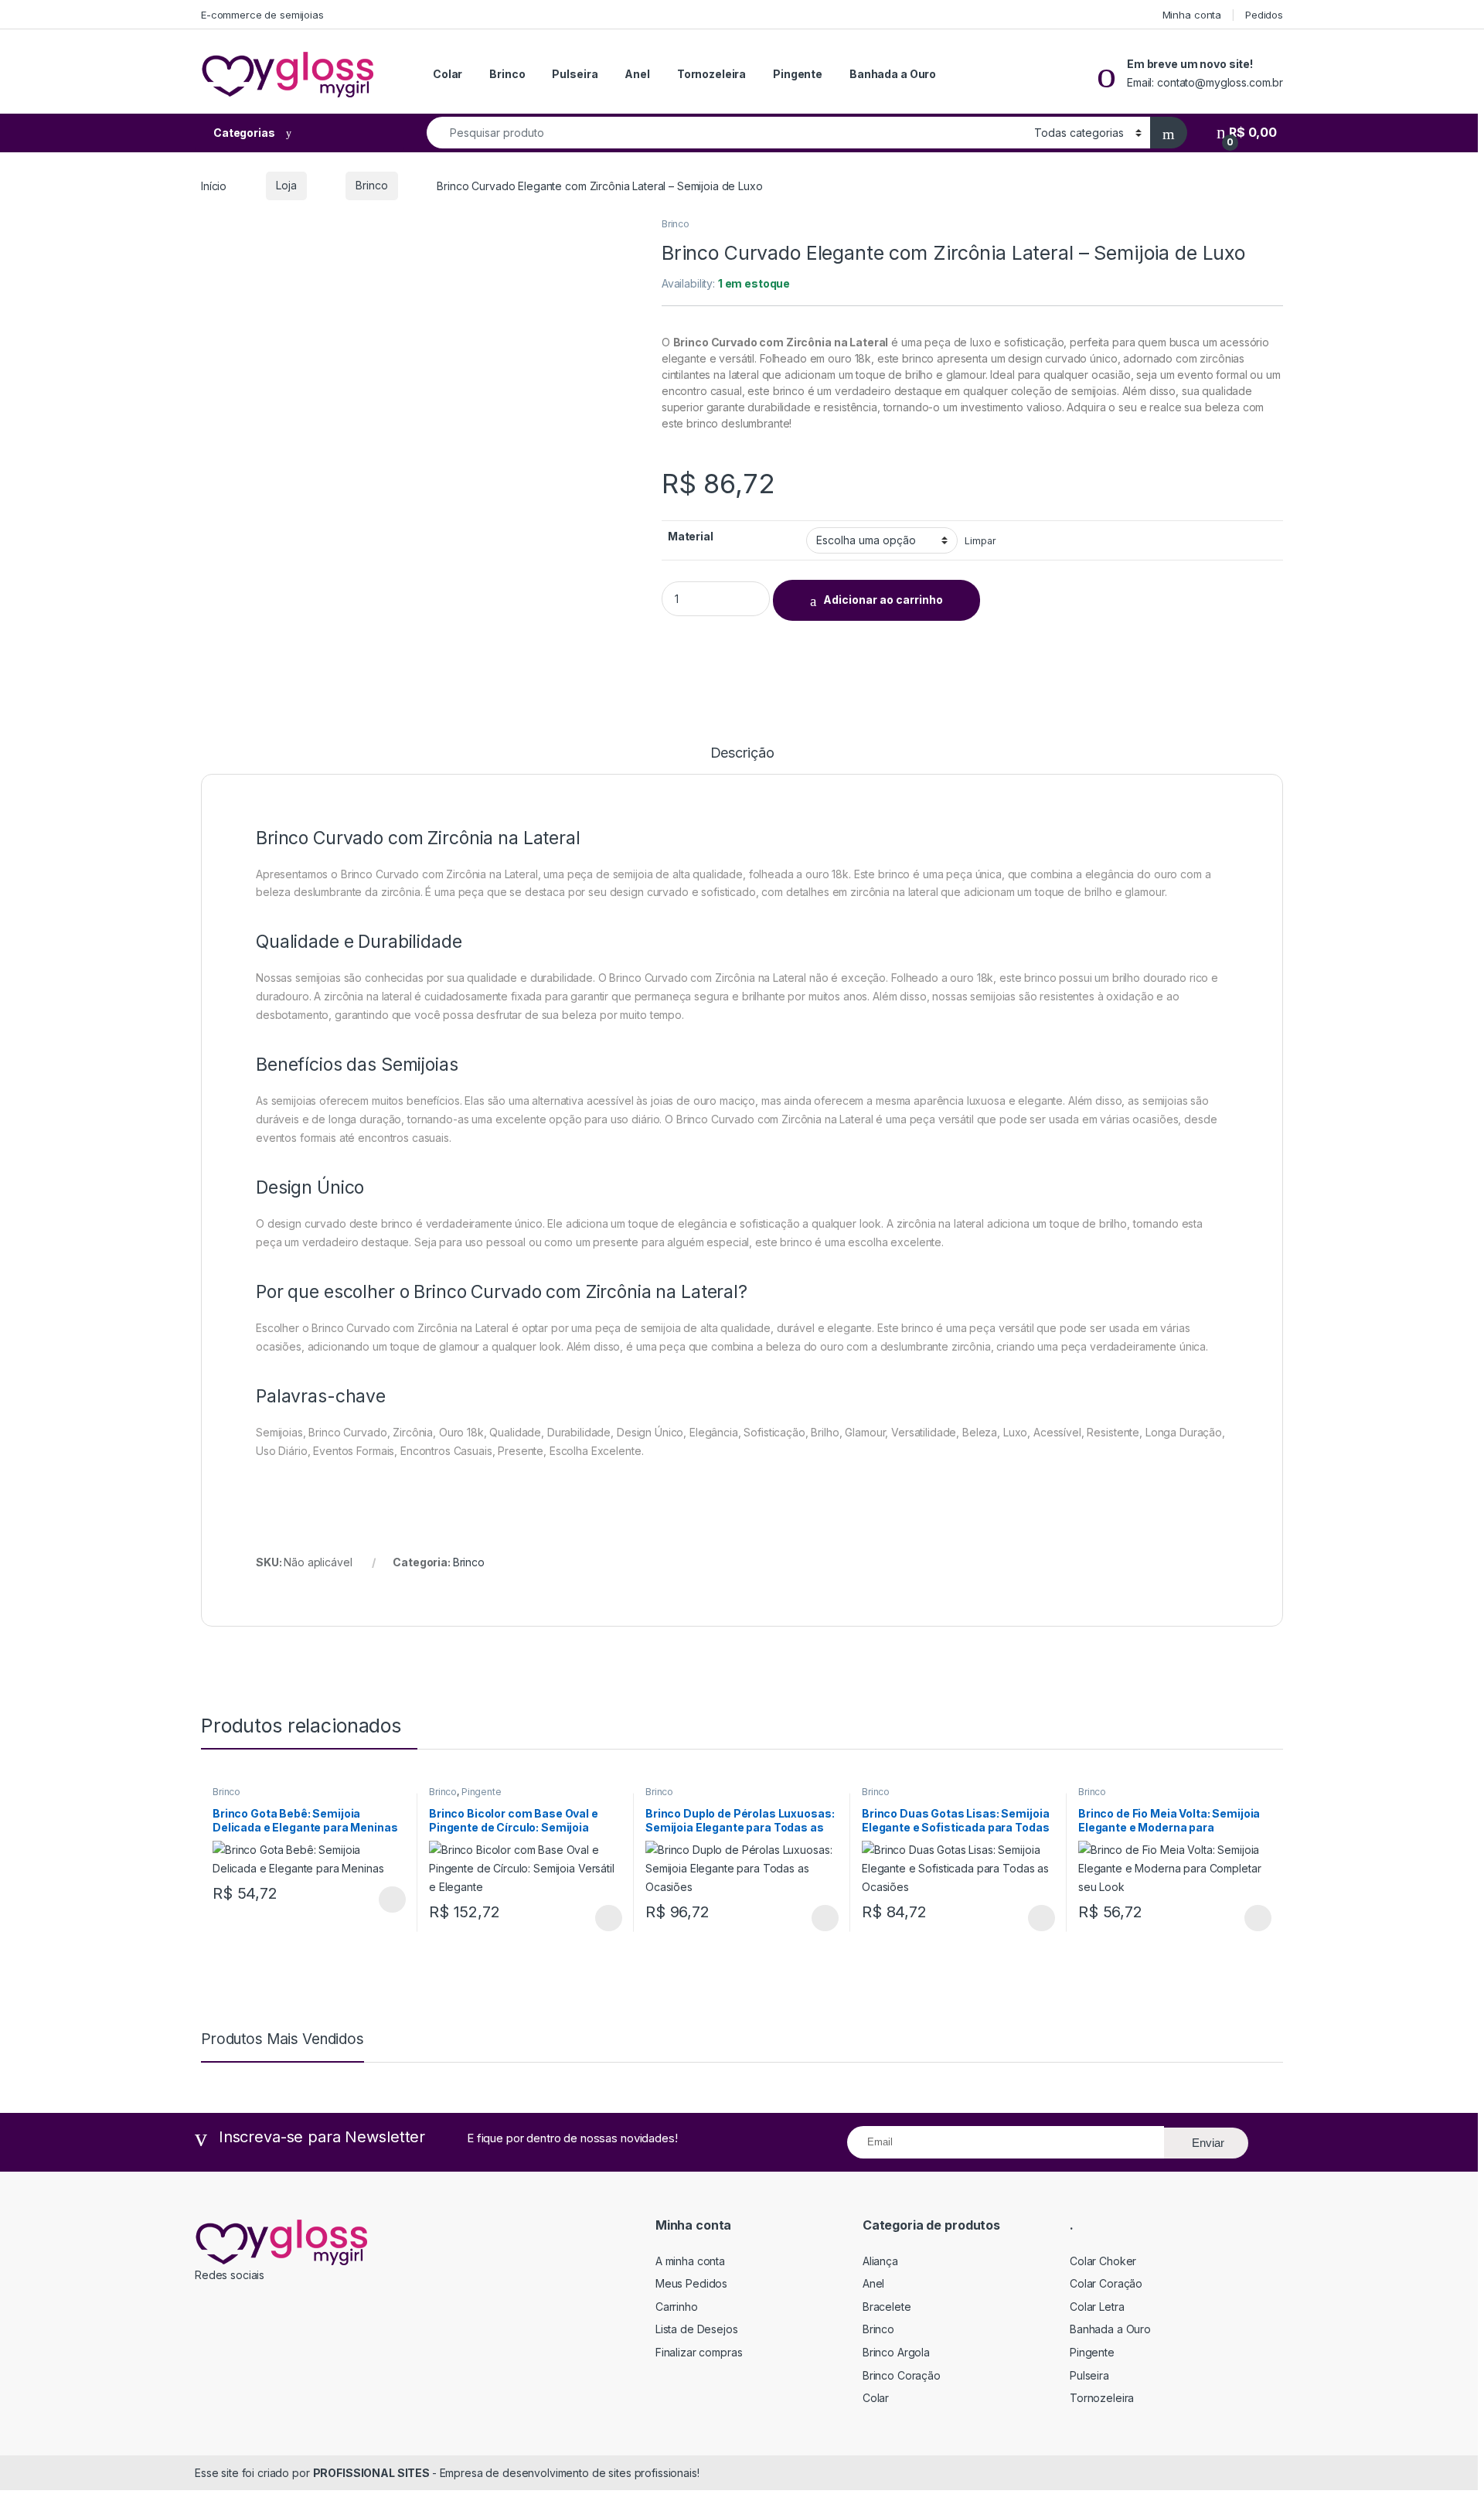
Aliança (880, 2261)
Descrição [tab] (742, 753)
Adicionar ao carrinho (883, 600)
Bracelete (887, 2307)
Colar (448, 74)
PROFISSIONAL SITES (373, 2473)
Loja (286, 185)
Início (214, 185)
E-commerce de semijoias (262, 15)
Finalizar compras (699, 2352)
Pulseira (575, 74)
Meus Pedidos (691, 2283)
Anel (637, 74)
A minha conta (690, 2261)
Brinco (507, 74)
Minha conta (1192, 15)
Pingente (798, 74)
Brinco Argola (896, 2352)
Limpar (980, 541)
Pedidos (1264, 15)
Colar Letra (1097, 2307)
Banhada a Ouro (893, 74)
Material (691, 536)
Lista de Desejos (697, 2329)
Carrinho (677, 2307)
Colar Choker (1103, 2261)
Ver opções (386, 1900)
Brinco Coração (902, 2375)
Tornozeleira (711, 74)
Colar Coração (1106, 2283)
